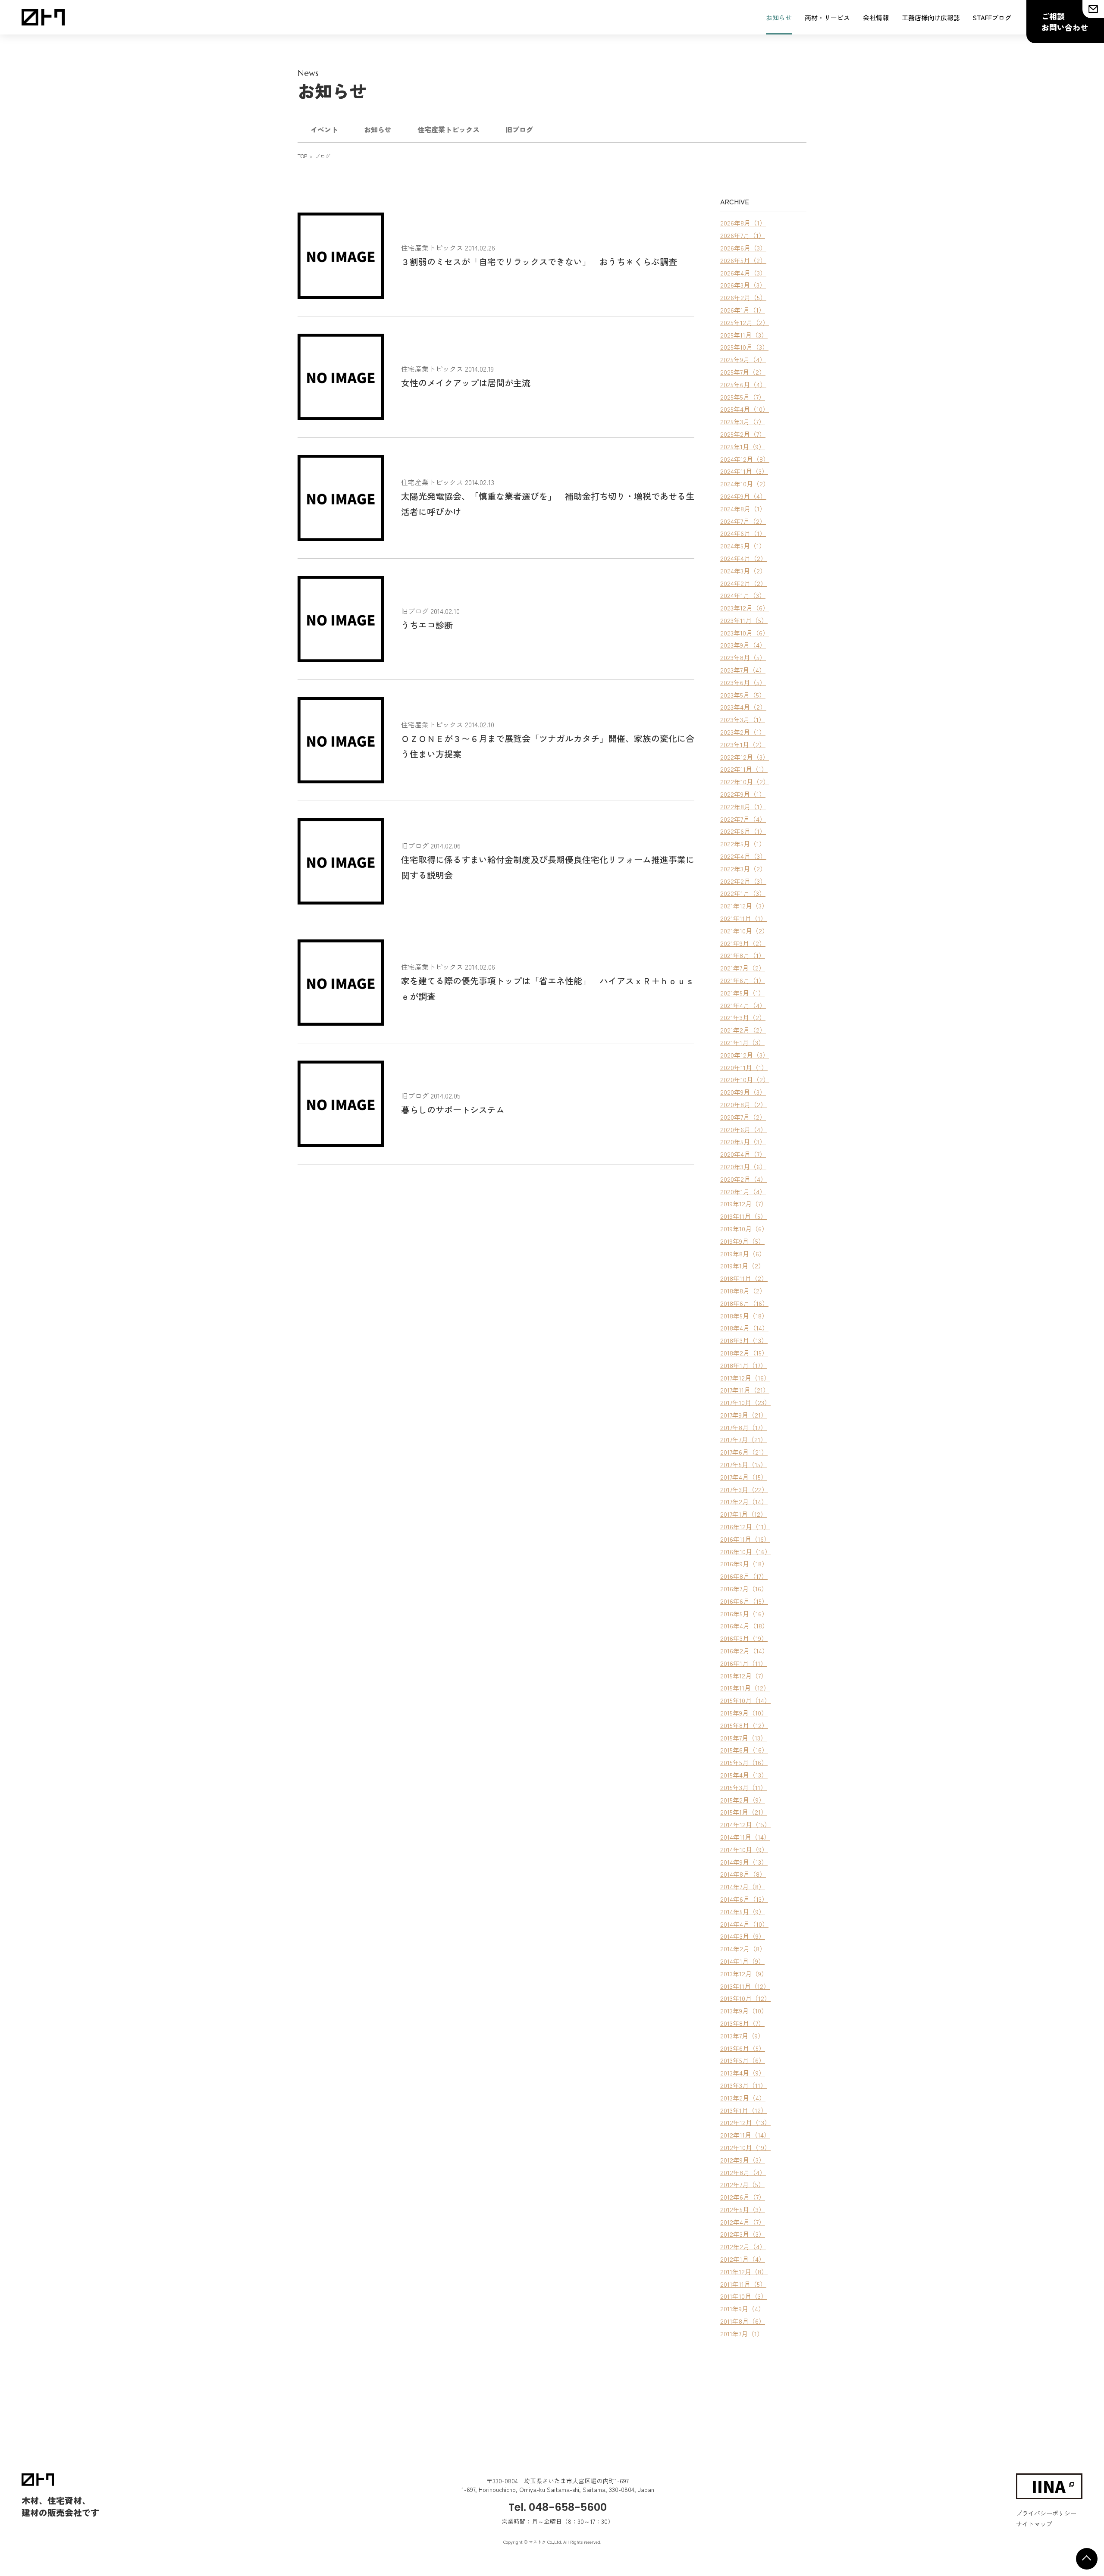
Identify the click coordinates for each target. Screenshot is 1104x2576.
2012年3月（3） (743, 2234)
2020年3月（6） (743, 1166)
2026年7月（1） (743, 235)
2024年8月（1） (743, 509)
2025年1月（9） (743, 446)
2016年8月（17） (744, 1576)
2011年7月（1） (742, 2333)
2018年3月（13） (744, 1340)
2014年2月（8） (743, 1948)
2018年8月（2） (743, 1291)
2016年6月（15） (744, 1601)
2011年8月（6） (743, 2321)
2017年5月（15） (743, 1464)
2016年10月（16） (746, 1551)
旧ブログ (519, 129)
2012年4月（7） (743, 2222)
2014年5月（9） (743, 1911)
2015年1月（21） (744, 1812)
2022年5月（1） (743, 844)
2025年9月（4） (743, 359)
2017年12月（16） (745, 1378)
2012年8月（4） (743, 2172)
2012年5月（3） (743, 2209)
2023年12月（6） (745, 608)
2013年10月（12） (745, 1998)
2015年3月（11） (743, 1787)
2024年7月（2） (743, 521)
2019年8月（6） (743, 1254)
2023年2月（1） (743, 732)
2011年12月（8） (744, 2271)
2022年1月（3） (743, 893)
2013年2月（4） (743, 2098)
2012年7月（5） (742, 2184)
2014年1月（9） (742, 1961)
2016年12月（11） (745, 1526)
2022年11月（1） (744, 769)
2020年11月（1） (744, 1067)
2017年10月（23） (745, 1402)
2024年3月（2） (743, 571)
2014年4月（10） (744, 1924)
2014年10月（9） (744, 1849)
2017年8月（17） (743, 1427)
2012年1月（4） (743, 2259)
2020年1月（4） (743, 1191)
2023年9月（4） (743, 645)
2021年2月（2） (743, 1030)
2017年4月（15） (744, 1477)
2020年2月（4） (743, 1179)
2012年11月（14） (745, 2135)
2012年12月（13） (745, 2122)
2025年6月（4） (743, 384)
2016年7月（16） (744, 1588)
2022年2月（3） (743, 881)
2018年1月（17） (743, 1365)
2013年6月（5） (743, 2048)
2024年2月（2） (743, 583)
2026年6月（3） (743, 248)
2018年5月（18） (744, 1316)
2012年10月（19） (745, 2147)
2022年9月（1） (743, 794)
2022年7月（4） (743, 819)
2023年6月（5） (743, 682)
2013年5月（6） (743, 2060)
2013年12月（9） (744, 1973)
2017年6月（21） (744, 1452)
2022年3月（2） (743, 869)
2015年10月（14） (745, 1700)
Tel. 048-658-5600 (558, 2507)
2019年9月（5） (742, 1241)
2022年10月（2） (745, 781)
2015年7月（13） (743, 1738)
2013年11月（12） (745, 1986)
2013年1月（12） (744, 2110)
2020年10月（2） (745, 1079)
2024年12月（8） (745, 459)
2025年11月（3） (744, 335)
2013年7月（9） (742, 2036)
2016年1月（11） (743, 1663)
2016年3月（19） (744, 1638)
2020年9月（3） (743, 1092)
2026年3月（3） (743, 285)
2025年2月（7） (743, 434)
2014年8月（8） (743, 1874)
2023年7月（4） (743, 670)
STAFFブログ (992, 17)
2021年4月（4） (743, 1005)
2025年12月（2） (745, 322)
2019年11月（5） (743, 1216)
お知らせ (779, 17)
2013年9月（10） (744, 2011)
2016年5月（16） (744, 1614)
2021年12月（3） (744, 906)
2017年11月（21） (745, 1390)
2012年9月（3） (743, 2160)
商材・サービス (827, 17)
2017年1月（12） (743, 1514)
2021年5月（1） (742, 993)
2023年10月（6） (745, 633)
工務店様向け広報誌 (931, 17)
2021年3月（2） (743, 1017)
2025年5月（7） (743, 397)
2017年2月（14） (744, 1501)
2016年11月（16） (745, 1539)
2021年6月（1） (743, 980)
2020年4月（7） (743, 1154)
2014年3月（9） (743, 1936)
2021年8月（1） (743, 955)
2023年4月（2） (743, 707)
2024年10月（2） (745, 484)
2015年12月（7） (744, 1676)
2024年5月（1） (743, 546)
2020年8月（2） (743, 1104)
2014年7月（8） (743, 1886)
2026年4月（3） (743, 273)
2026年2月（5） (743, 297)
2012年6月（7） (743, 2197)
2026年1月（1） (743, 310)
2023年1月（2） (743, 744)
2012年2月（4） (743, 2246)
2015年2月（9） (743, 1800)
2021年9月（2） (743, 943)
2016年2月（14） (744, 1651)
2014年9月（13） (744, 1862)
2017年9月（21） (744, 1415)
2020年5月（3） (743, 1141)
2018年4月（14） (744, 1328)
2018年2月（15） (744, 1353)
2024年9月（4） (743, 496)
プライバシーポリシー (1046, 2513)
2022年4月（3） (743, 856)
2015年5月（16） (744, 1762)
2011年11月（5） (743, 2284)
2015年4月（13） (744, 1775)
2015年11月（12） (745, 1688)
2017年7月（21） (743, 1439)
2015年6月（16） (744, 1750)
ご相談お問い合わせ (1065, 22)
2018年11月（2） (744, 1278)
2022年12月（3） (745, 757)
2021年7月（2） (743, 968)
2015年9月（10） (744, 1713)
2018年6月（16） (744, 1303)
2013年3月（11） (743, 2085)
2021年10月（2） (744, 931)
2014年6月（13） (744, 1899)
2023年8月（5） (743, 657)
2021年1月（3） (742, 1042)
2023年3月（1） (743, 719)
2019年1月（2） (742, 1266)
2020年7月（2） (743, 1117)
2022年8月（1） (743, 806)
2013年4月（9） (743, 2073)
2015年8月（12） (744, 1725)
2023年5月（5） (743, 695)
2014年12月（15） (745, 1824)
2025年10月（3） (744, 347)
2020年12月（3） (745, 1055)
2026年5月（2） (743, 260)
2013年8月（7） (742, 2023)
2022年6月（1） (743, 831)
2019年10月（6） (744, 1229)
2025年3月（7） (743, 421)
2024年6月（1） (743, 533)
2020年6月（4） (743, 1129)
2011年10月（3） (744, 2296)
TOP (302, 156)
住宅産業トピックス (448, 129)
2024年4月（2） (743, 558)
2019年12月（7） (744, 1203)
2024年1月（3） (743, 595)
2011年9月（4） (742, 2308)
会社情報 (876, 17)
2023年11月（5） (744, 620)
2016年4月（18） (744, 1626)
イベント (324, 129)
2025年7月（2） (743, 372)
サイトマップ (1034, 2524)
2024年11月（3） (744, 471)
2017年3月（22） (744, 1489)
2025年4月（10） (745, 409)
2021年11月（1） (743, 918)
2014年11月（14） (745, 1837)
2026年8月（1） (743, 223)
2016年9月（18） (744, 1563)
